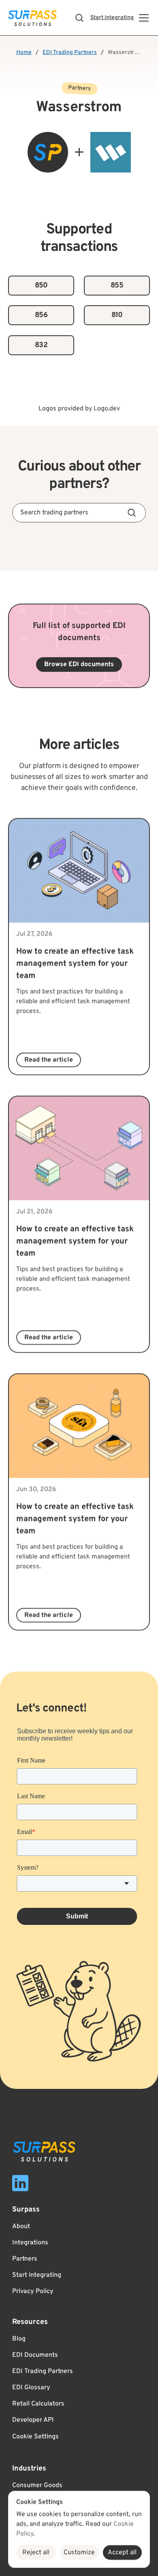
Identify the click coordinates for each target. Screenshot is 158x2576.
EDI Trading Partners (70, 53)
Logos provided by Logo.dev (79, 409)
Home (24, 53)
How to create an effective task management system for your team (76, 964)
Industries (29, 2469)
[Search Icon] (79, 18)
